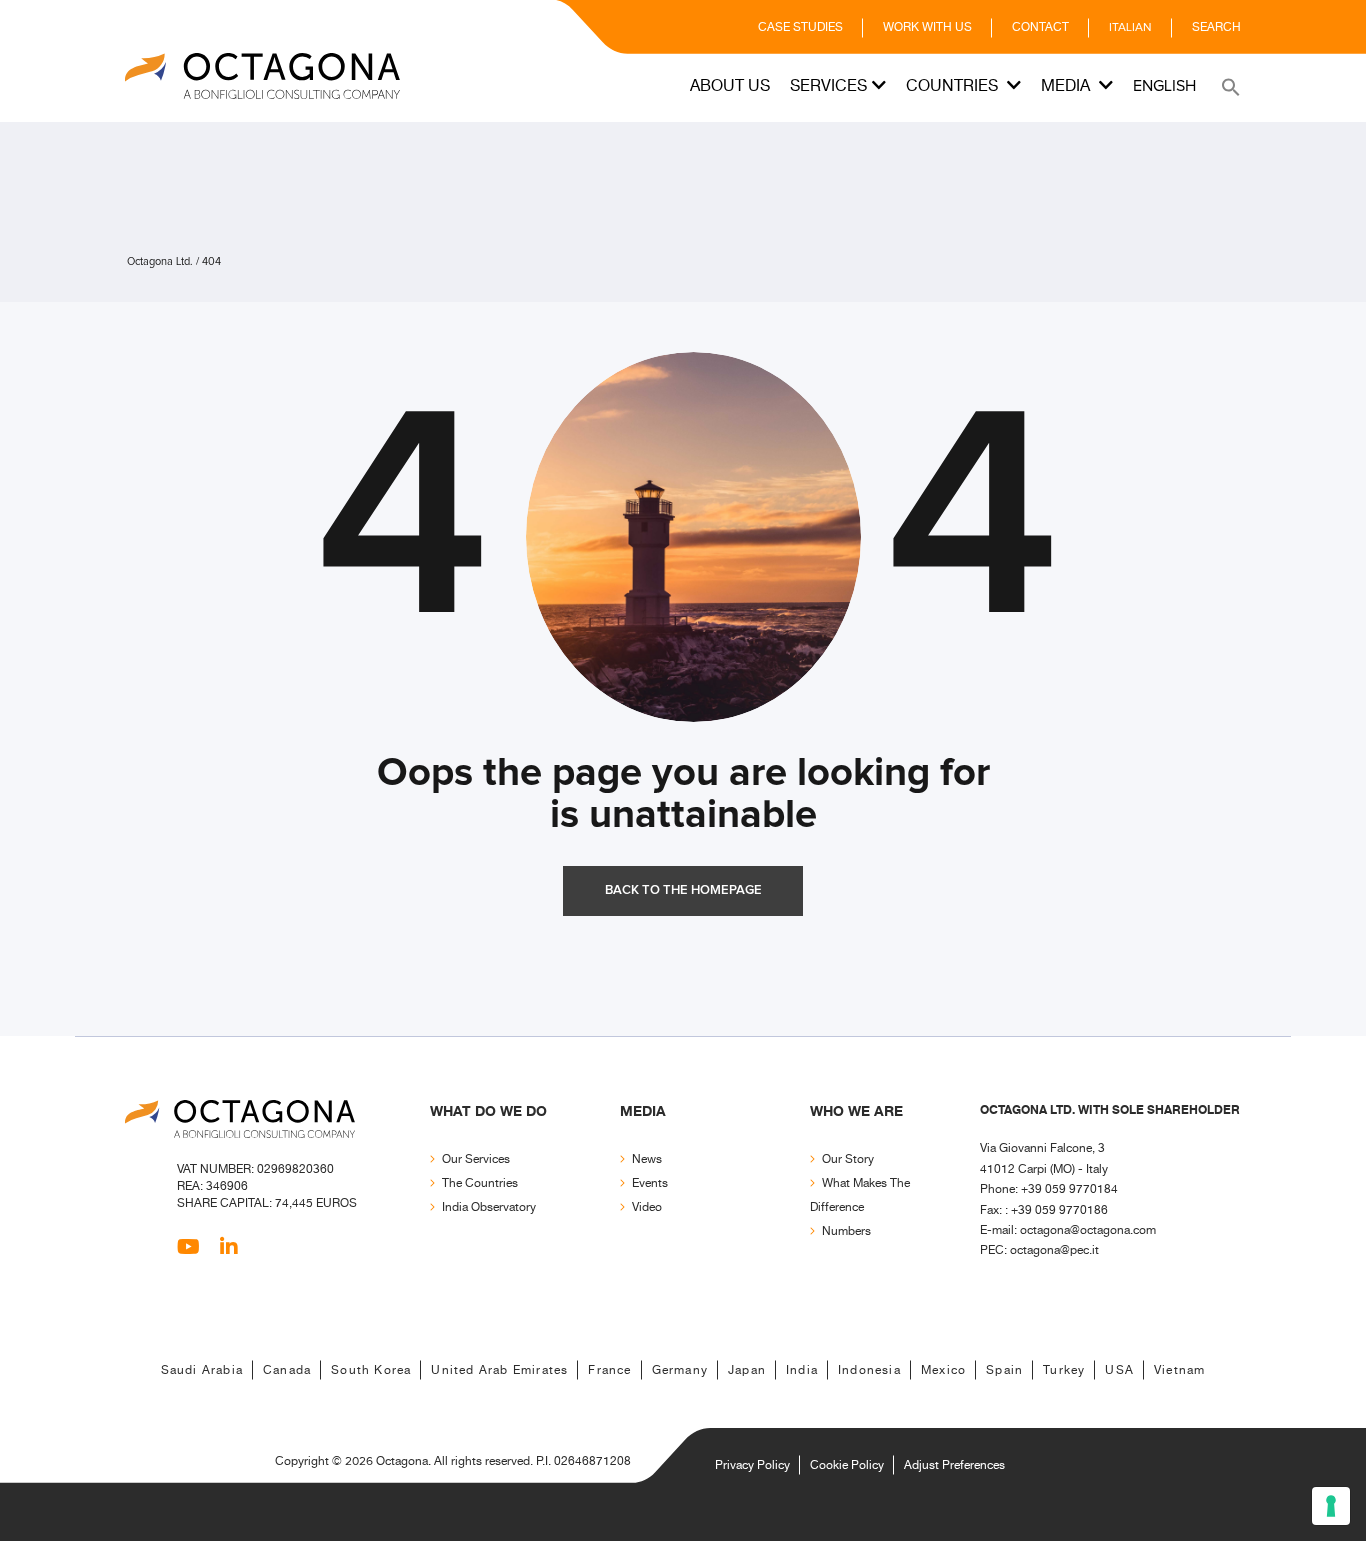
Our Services (476, 1159)
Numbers (846, 1231)
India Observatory (489, 1207)
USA (1119, 1370)
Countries (954, 86)
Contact (1040, 27)
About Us (730, 86)
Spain (1004, 1370)
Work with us (927, 27)
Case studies (800, 27)
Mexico (943, 1370)
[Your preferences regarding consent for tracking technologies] (1331, 1506)
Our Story (848, 1159)
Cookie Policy (847, 1465)
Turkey (1064, 1370)
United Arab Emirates (499, 1370)
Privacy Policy (752, 1465)
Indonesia (869, 1370)
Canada (287, 1370)
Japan (747, 1370)
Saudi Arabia (202, 1370)
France (609, 1370)
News (647, 1159)
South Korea (371, 1370)
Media (1067, 86)
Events (650, 1183)
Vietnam (1179, 1370)
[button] (1228, 86)
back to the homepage (683, 890)
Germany (680, 1370)
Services (828, 86)
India (802, 1370)
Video (647, 1207)
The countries (480, 1183)
